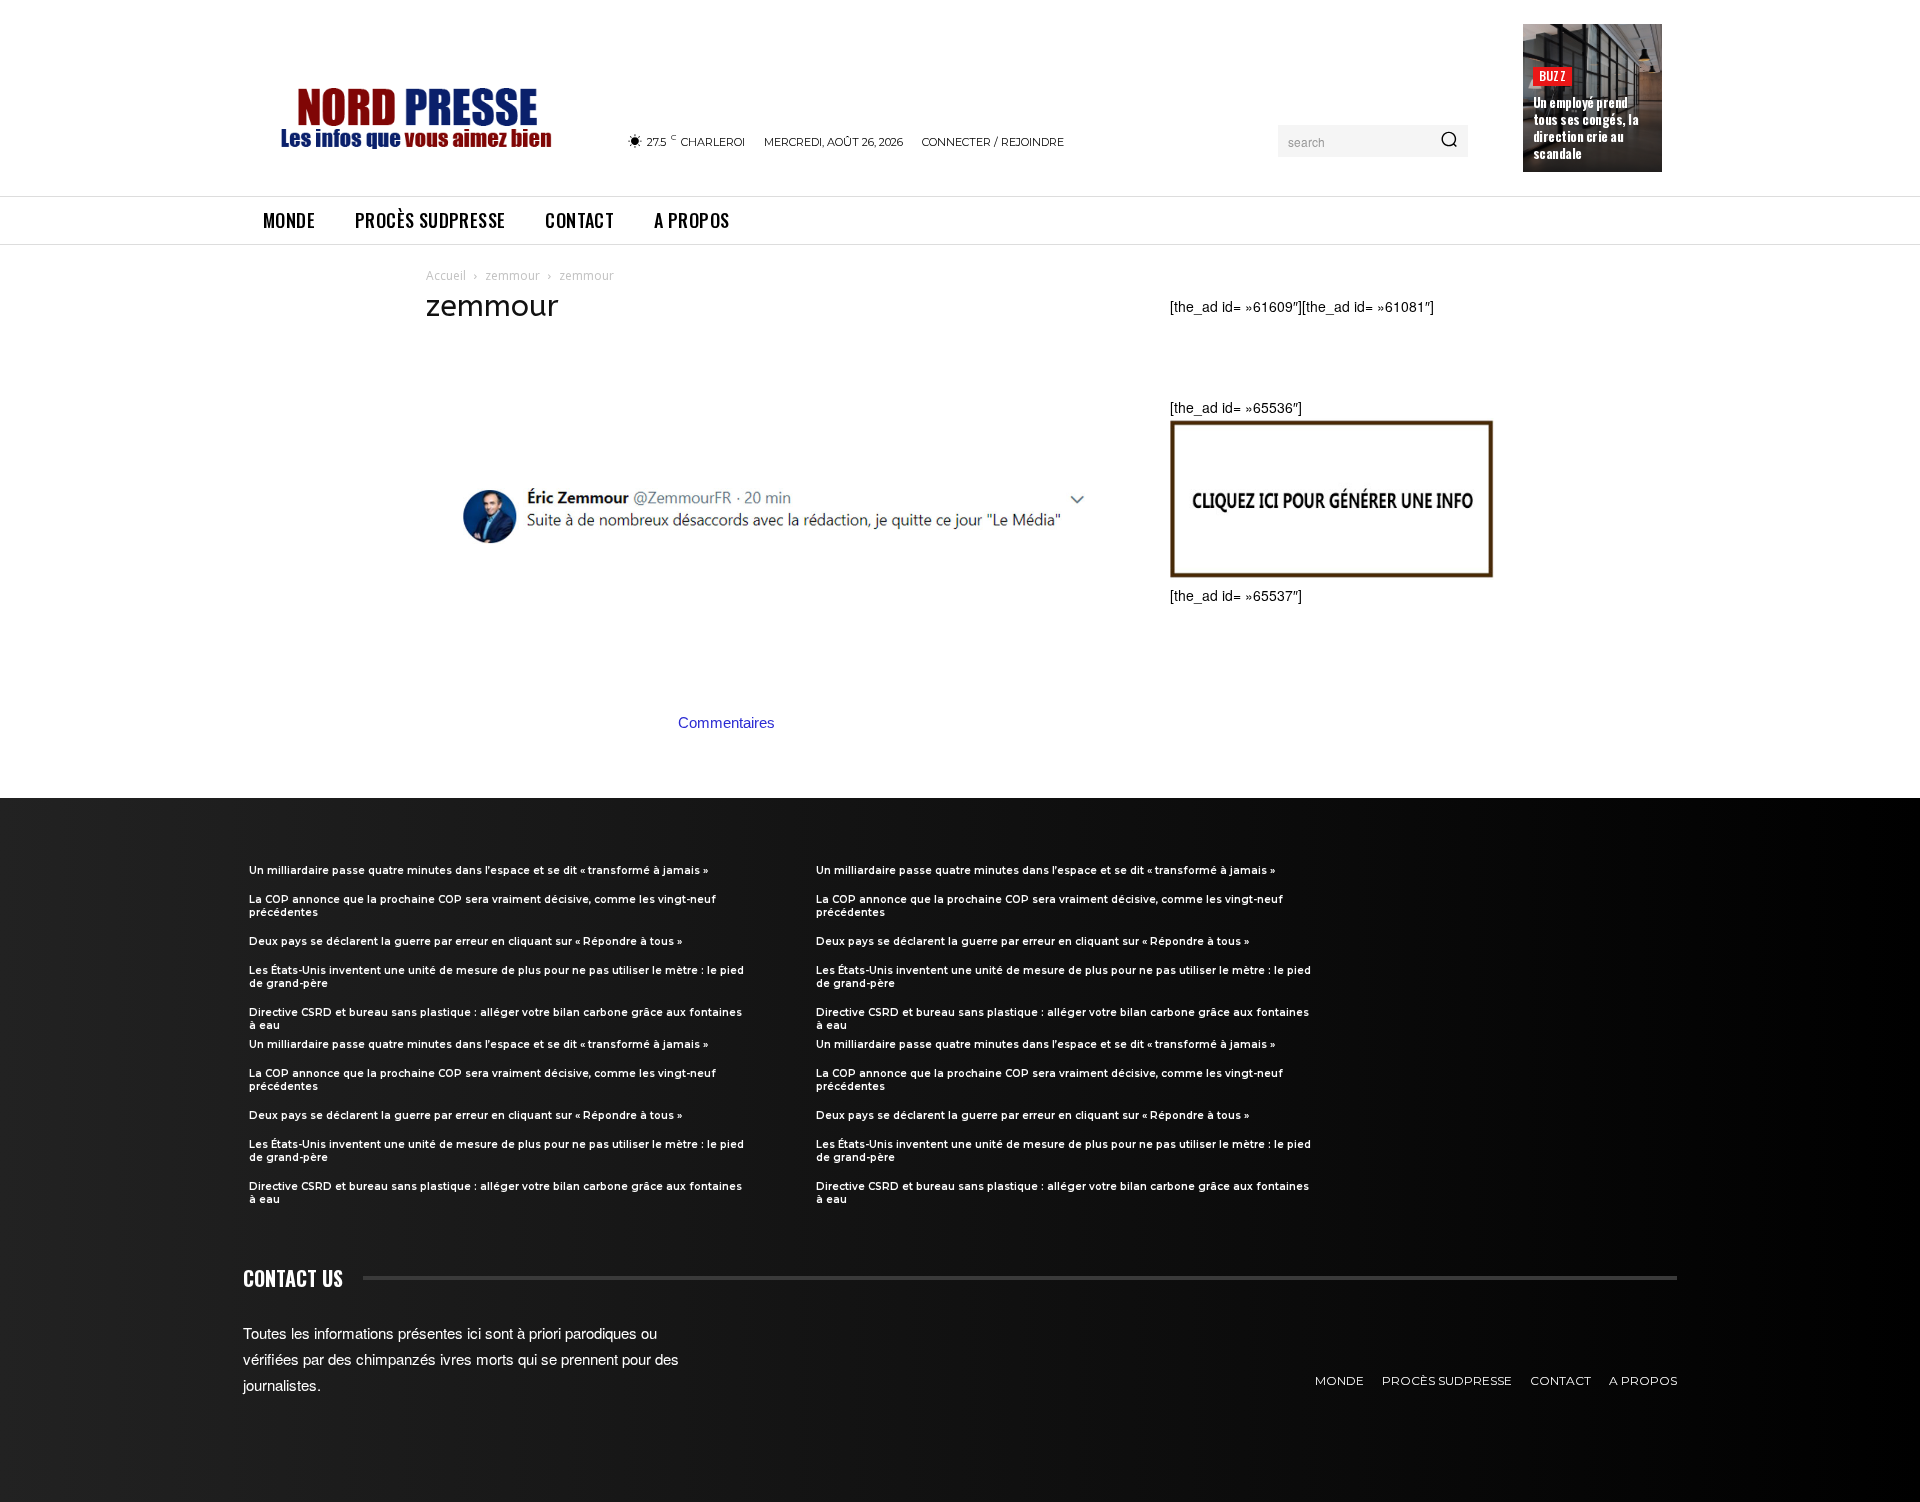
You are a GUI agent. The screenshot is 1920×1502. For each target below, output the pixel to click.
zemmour (512, 275)
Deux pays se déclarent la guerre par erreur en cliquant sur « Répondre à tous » (465, 941)
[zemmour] (774, 701)
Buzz (1552, 75)
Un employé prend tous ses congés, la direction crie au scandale (1586, 127)
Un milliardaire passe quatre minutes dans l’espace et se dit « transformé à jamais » (478, 870)
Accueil (446, 275)
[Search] (1449, 141)
